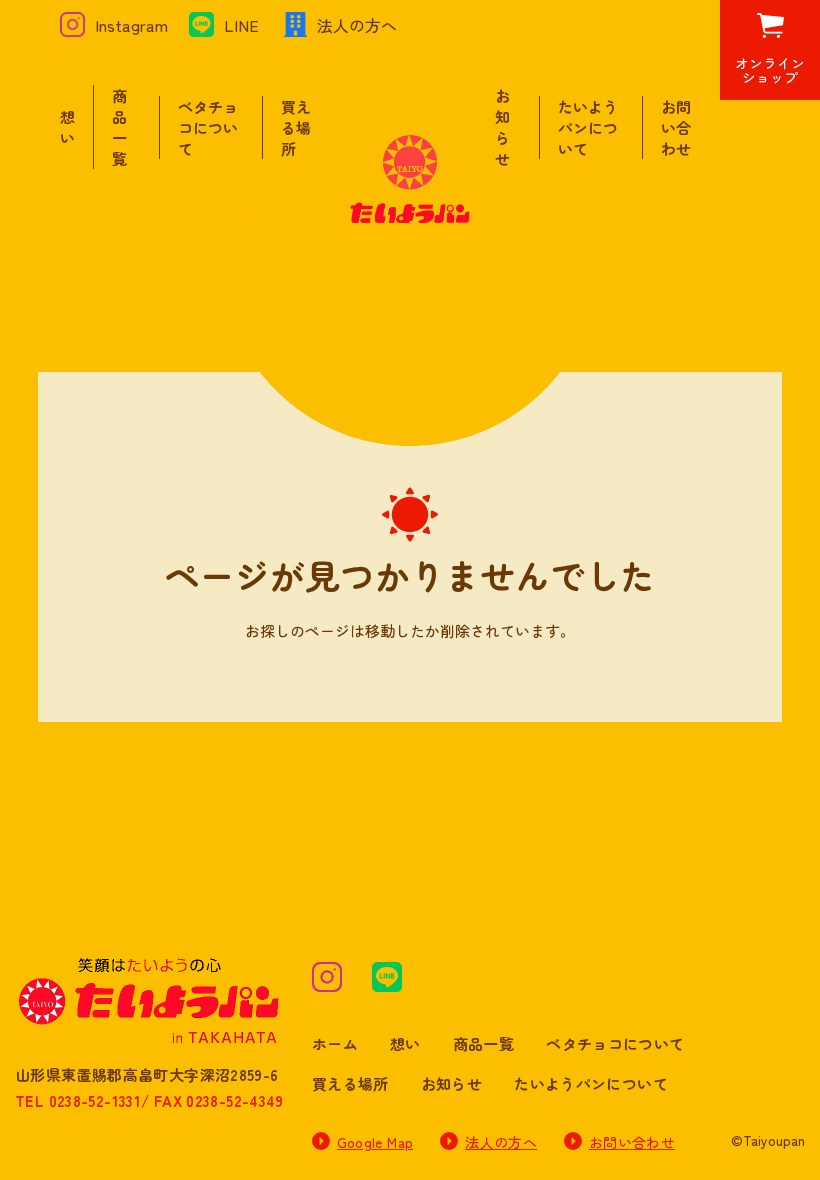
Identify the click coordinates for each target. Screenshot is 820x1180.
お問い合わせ (676, 127)
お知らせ (502, 127)
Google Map (375, 1142)
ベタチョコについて (208, 127)
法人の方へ (501, 1142)
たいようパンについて (588, 127)
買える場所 (296, 127)
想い (67, 127)
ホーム (335, 1043)
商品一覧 (119, 127)
